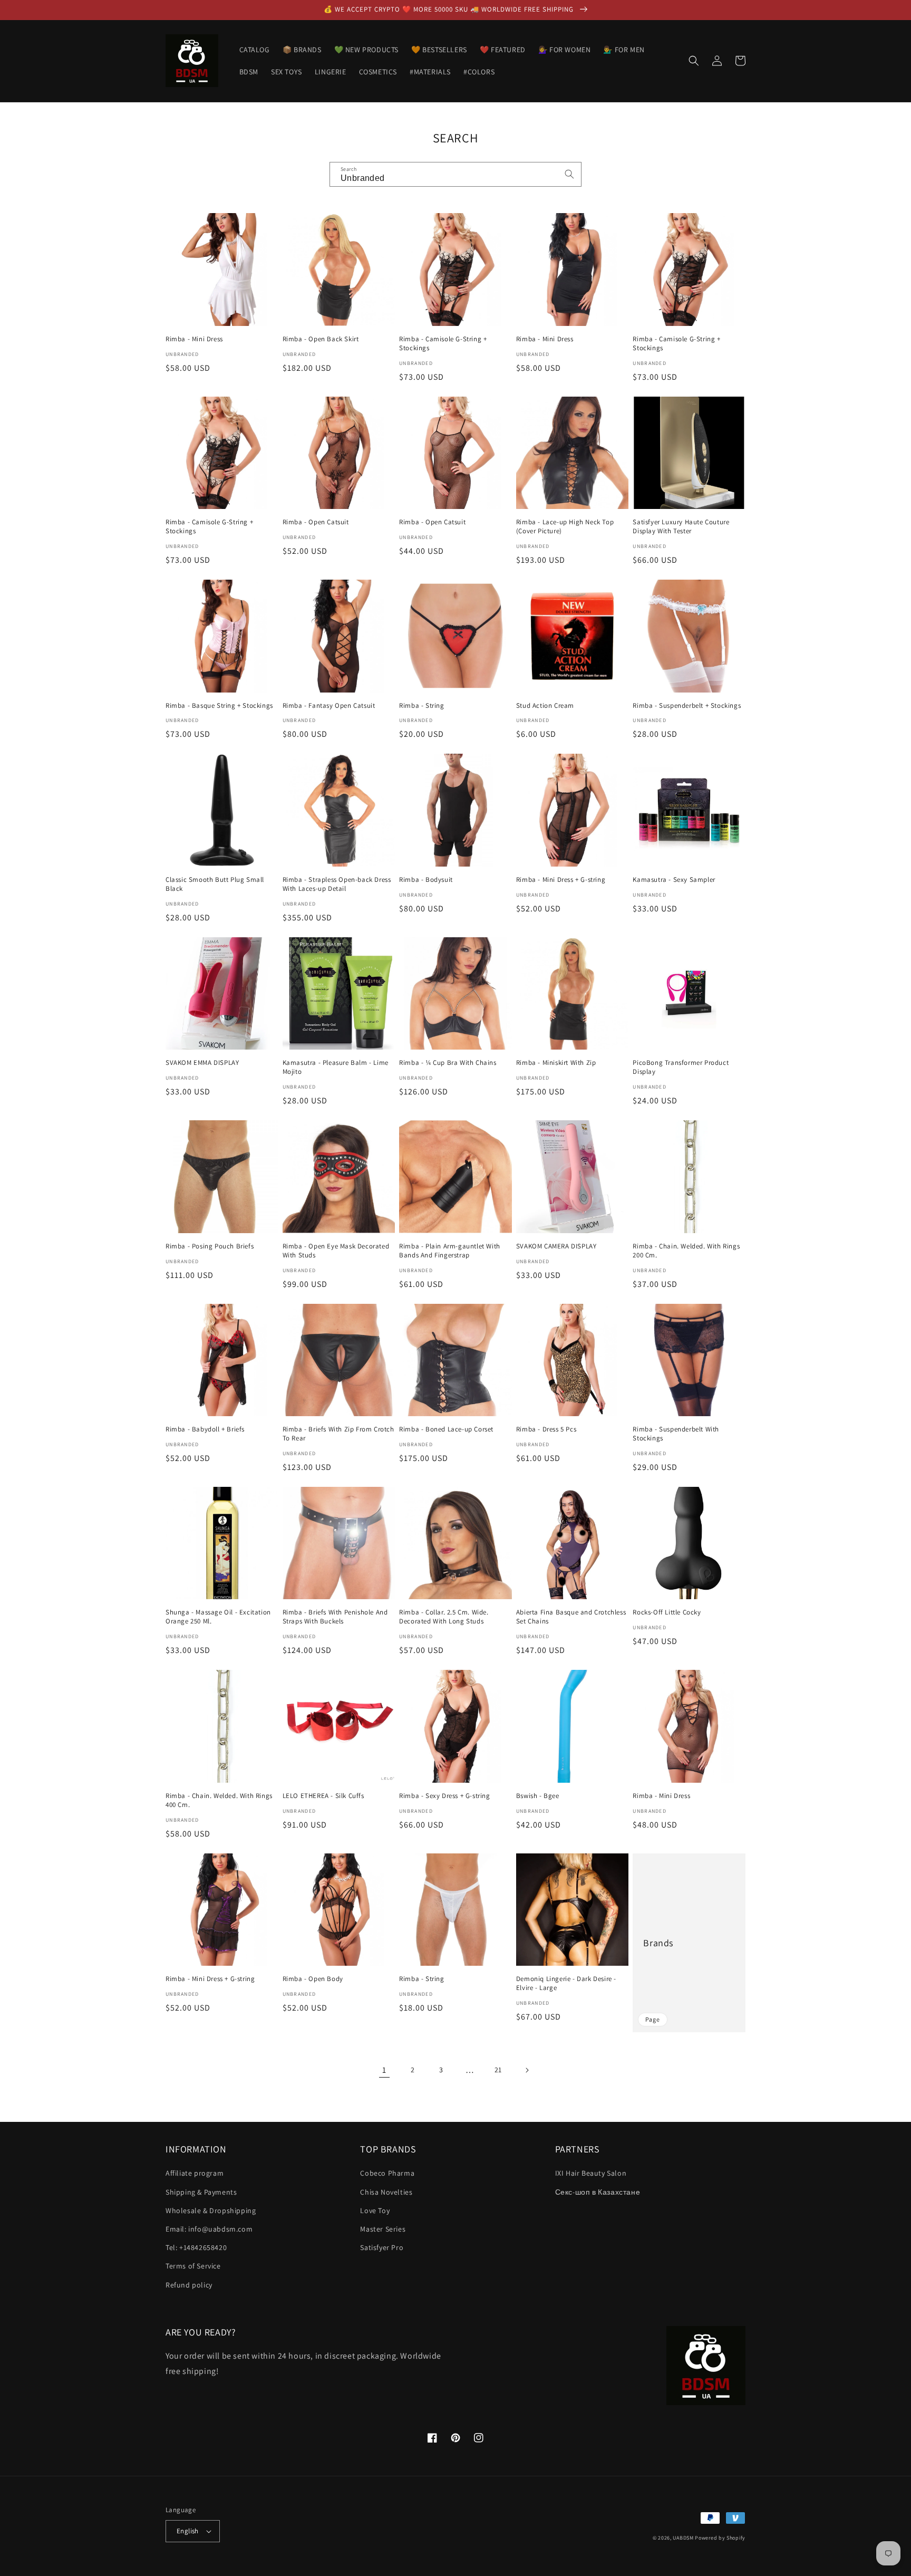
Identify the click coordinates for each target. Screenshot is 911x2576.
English (188, 2531)
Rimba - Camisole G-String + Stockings (443, 344)
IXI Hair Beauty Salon (591, 2173)
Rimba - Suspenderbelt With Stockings (676, 1434)
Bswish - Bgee (538, 1796)
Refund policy (189, 2285)
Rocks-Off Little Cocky (667, 1612)
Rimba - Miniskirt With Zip (556, 1063)
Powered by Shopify (720, 2538)
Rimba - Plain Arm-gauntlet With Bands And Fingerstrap (450, 1251)
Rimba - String (421, 706)
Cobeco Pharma (387, 2173)
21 (498, 2070)
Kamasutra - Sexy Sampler (674, 880)
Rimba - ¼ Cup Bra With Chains (448, 1063)
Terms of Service (193, 2266)
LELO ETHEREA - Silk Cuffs (323, 1796)
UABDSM (683, 2538)
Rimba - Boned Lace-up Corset (446, 1429)
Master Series (383, 2229)
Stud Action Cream (545, 706)
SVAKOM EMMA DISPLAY (202, 1063)
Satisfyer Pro (382, 2247)
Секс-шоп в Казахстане (598, 2192)
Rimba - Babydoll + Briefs (205, 1429)
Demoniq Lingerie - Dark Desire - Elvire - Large (566, 1983)
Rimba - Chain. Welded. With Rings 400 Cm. (219, 1800)
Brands (658, 1943)
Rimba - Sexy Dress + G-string (444, 1796)
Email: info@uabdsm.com (209, 2229)
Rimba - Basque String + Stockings (219, 706)
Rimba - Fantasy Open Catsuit (329, 706)
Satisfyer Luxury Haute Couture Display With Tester (681, 527)
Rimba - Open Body (313, 1979)
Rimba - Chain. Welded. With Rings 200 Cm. (686, 1251)
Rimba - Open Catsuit (316, 522)
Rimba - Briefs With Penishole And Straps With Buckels (335, 1617)
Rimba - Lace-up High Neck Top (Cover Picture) (565, 527)
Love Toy (375, 2210)
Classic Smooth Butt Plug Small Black (215, 884)
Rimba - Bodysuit (426, 880)
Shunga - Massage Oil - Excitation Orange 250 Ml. (218, 1617)
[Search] (569, 174)
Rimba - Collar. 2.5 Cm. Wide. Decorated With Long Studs (444, 1617)
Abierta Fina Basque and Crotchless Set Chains (571, 1617)
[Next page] (527, 2070)
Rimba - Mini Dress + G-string (561, 880)
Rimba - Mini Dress (194, 339)
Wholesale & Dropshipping (211, 2210)
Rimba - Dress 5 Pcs (546, 1429)
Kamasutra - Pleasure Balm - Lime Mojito (336, 1067)
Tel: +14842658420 (196, 2247)
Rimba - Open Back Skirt (321, 339)
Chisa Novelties (386, 2192)
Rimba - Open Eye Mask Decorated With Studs (336, 1251)
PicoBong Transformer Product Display (681, 1067)
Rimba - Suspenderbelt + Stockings (687, 706)
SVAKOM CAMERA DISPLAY (556, 1246)
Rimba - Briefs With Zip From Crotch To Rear (338, 1434)
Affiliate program (195, 2173)
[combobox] (455, 174)
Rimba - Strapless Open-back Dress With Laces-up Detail (337, 884)
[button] (694, 61)
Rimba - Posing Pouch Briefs (210, 1246)
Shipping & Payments (201, 2192)
